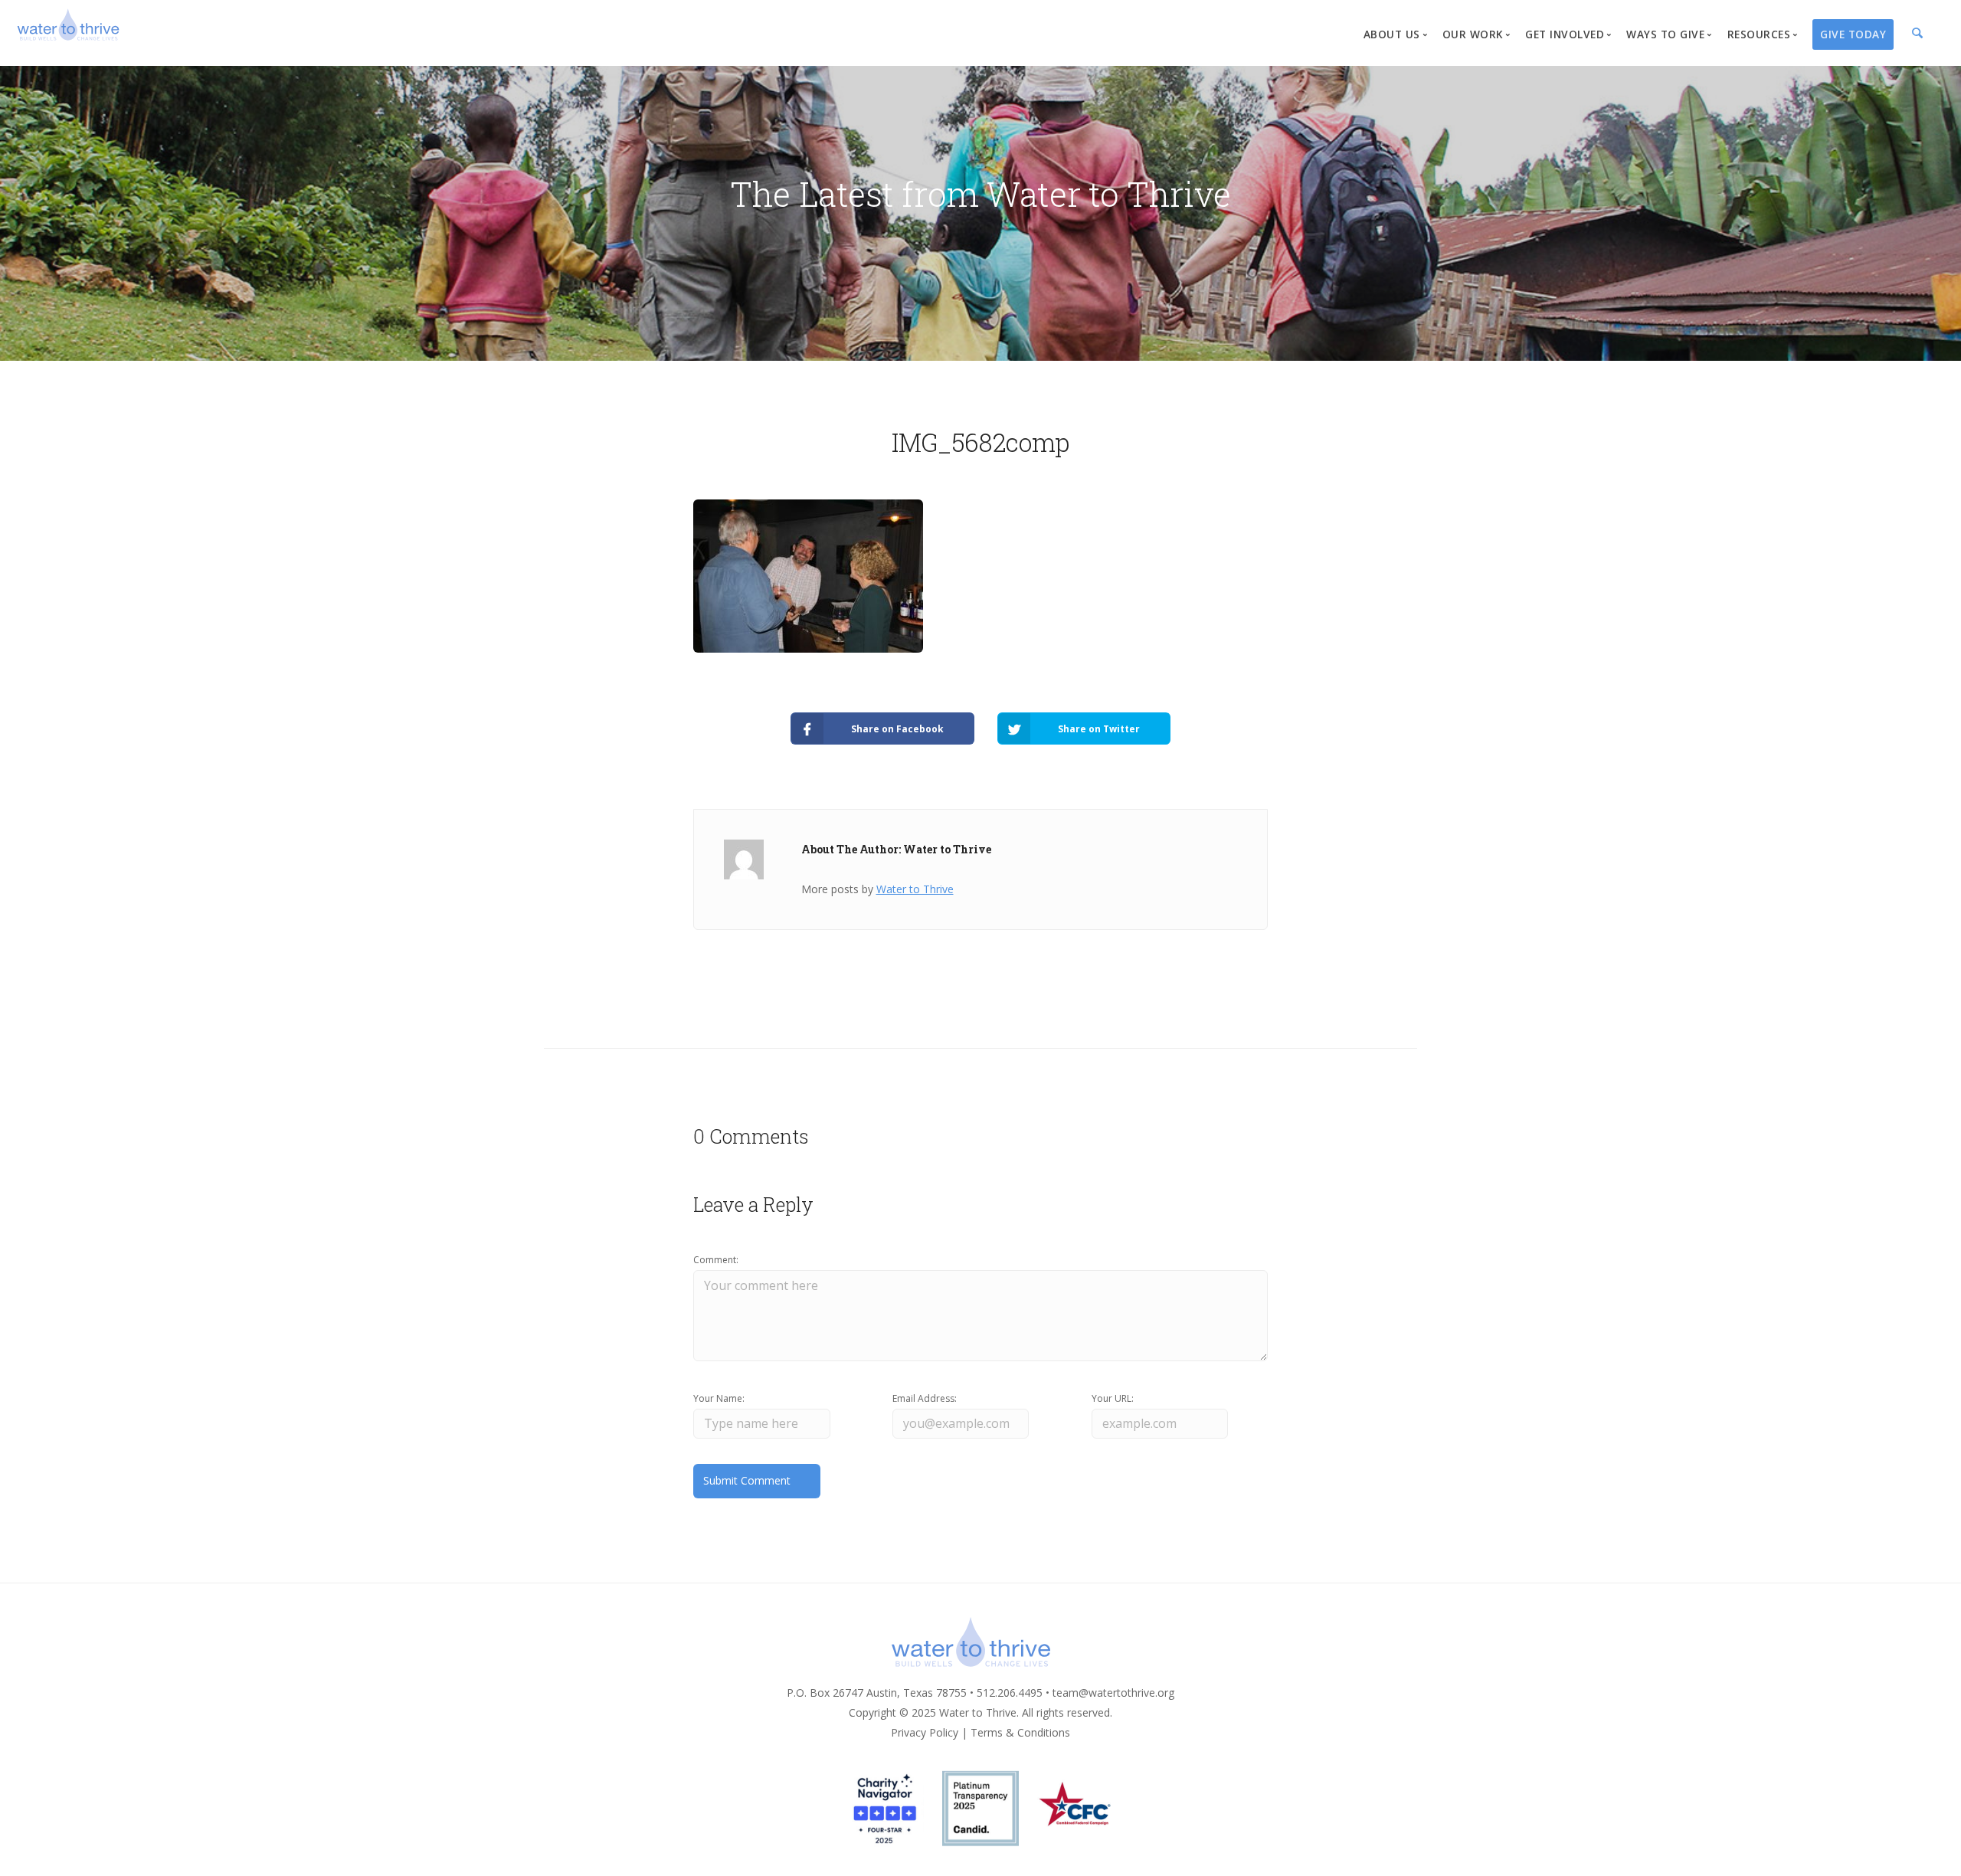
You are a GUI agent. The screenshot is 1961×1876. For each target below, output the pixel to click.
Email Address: (925, 1398)
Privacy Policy (925, 1732)
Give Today (1853, 34)
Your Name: (719, 1398)
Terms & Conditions (1020, 1732)
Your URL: (1113, 1398)
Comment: (716, 1260)
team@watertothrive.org (1113, 1693)
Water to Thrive (915, 889)
